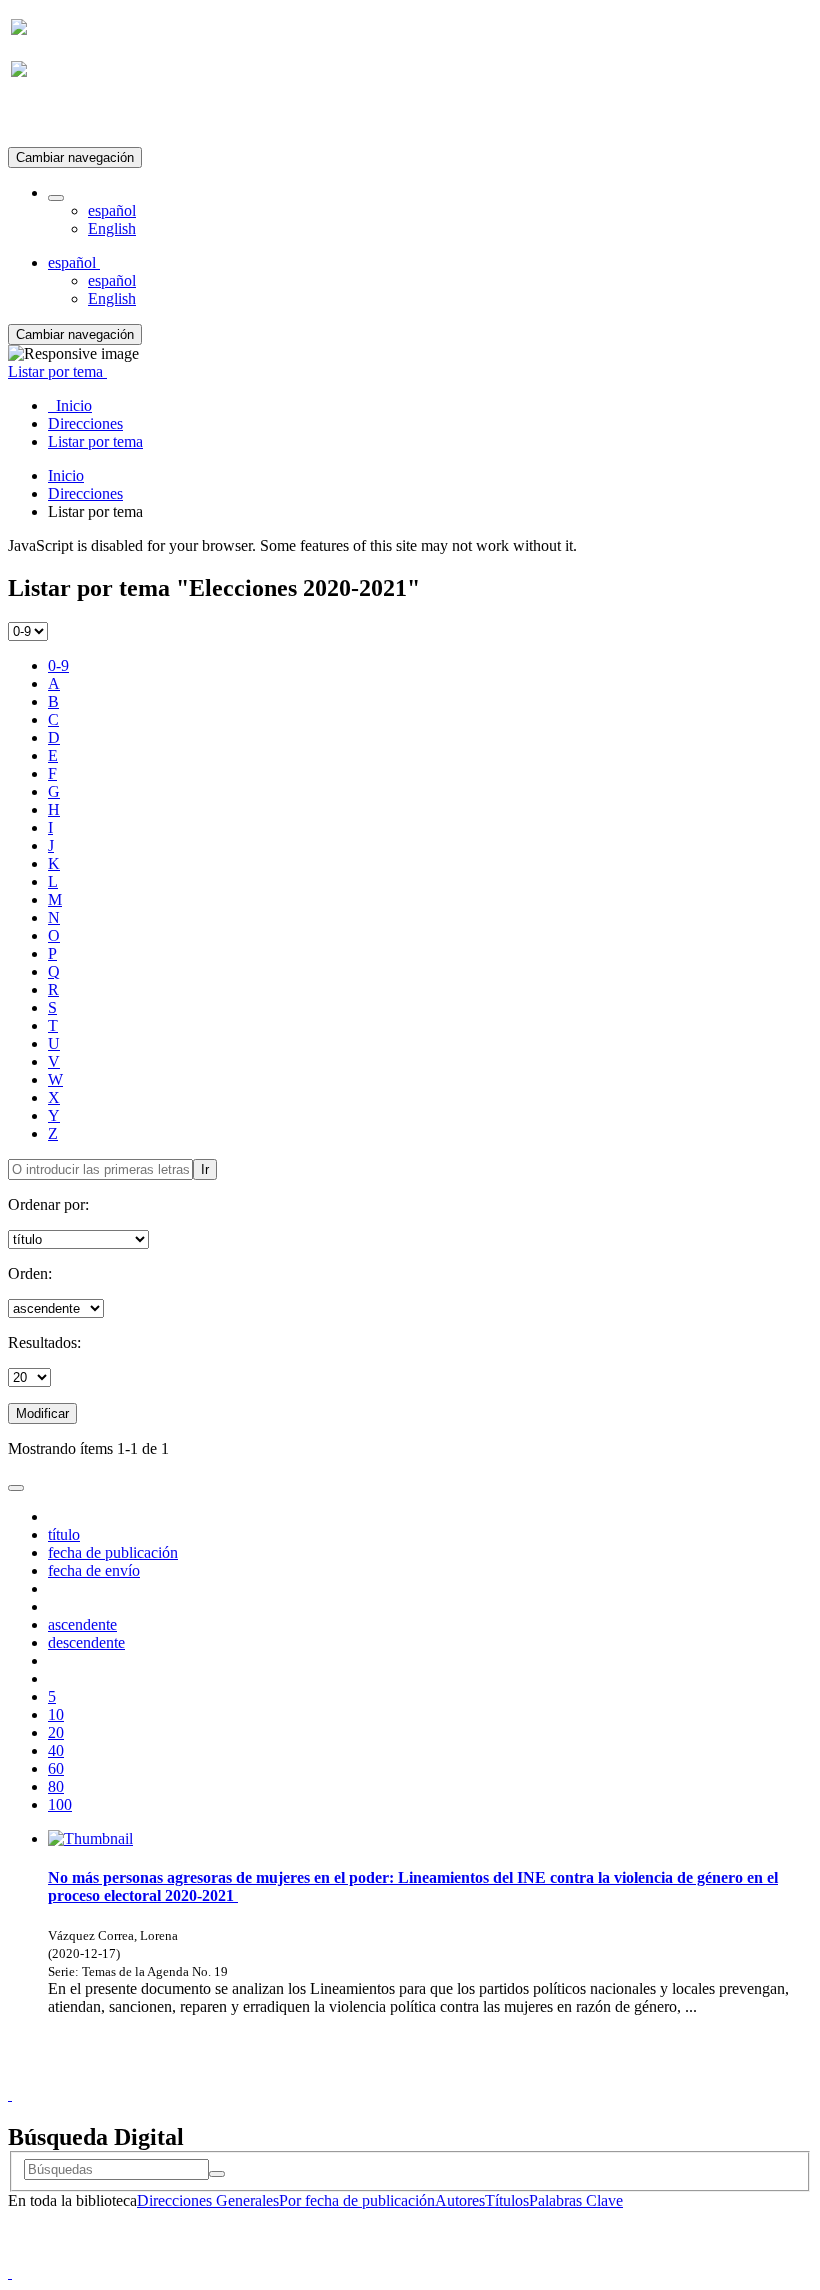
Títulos (507, 2200)
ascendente (82, 1624)
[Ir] (217, 2174)
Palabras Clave (576, 2200)
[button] (56, 198)
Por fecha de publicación (357, 2200)
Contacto (366, 2076)
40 (56, 1750)
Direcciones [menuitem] (85, 423)
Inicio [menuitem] (70, 405)
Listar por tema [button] (57, 371)
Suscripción (48, 118)
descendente (86, 1642)
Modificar (42, 1413)
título (64, 1534)
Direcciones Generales (208, 2200)
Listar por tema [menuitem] (95, 441)
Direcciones (85, 493)
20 (56, 1732)
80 (56, 1786)
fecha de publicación (113, 1552)
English (112, 228)
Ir (205, 1169)
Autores (460, 2200)
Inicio (66, 475)
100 (60, 1804)
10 (56, 1714)
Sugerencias (444, 2076)
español (112, 210)
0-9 (58, 665)
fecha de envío (94, 1570)
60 (56, 1768)
